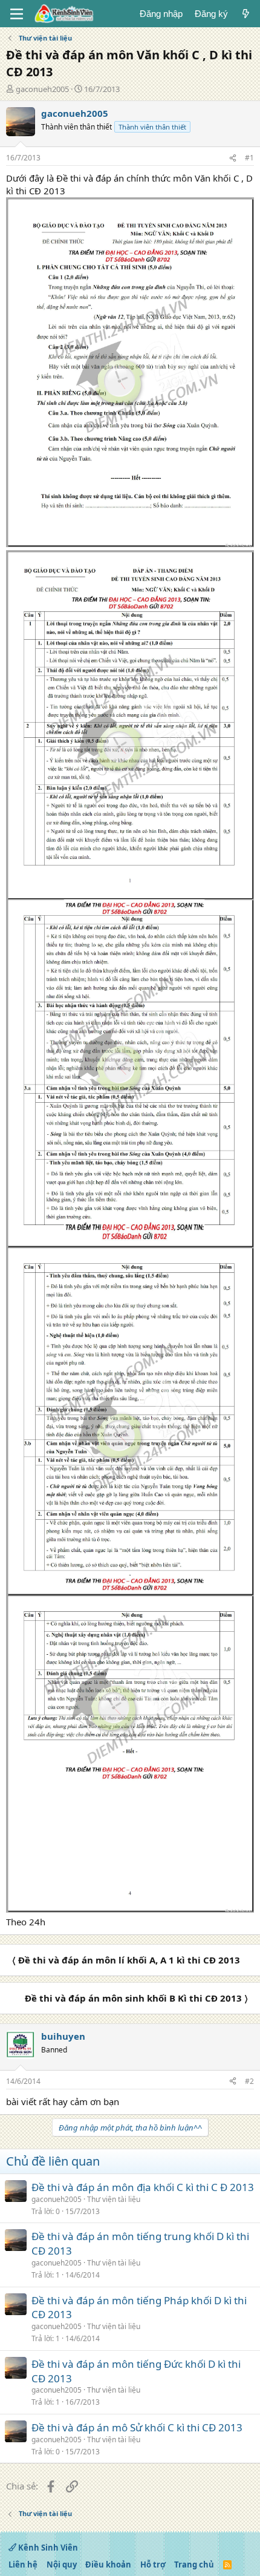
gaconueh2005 (42, 89)
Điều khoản (108, 2564)
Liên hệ (23, 2564)
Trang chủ (194, 2564)
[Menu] (17, 14)
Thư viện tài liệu (114, 2199)
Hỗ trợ (153, 2564)
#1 (249, 158)
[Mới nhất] (246, 14)
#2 (249, 2081)
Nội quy (62, 2564)
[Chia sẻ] (233, 158)
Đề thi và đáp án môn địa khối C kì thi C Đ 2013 (143, 2187)
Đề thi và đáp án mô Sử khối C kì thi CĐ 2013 (137, 2427)
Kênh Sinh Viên (47, 2548)
